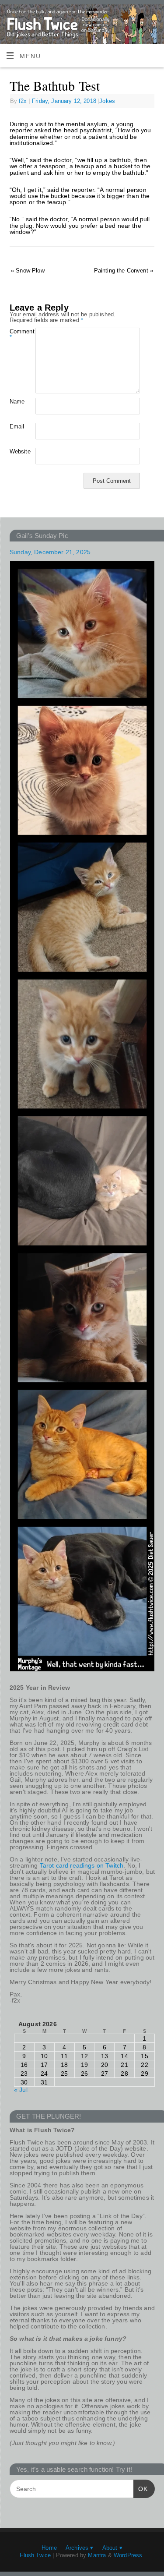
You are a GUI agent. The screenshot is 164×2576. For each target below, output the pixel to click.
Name (16, 402)
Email (16, 426)
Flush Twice (35, 2555)
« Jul (21, 2090)
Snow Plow (28, 271)
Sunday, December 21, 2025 (50, 552)
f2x (23, 101)
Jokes (107, 101)
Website (16, 451)
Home (49, 2548)
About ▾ (112, 2548)
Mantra (97, 2555)
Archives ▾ (80, 2548)
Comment (16, 334)
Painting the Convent (124, 271)
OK (141, 2489)
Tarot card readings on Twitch (82, 1865)
